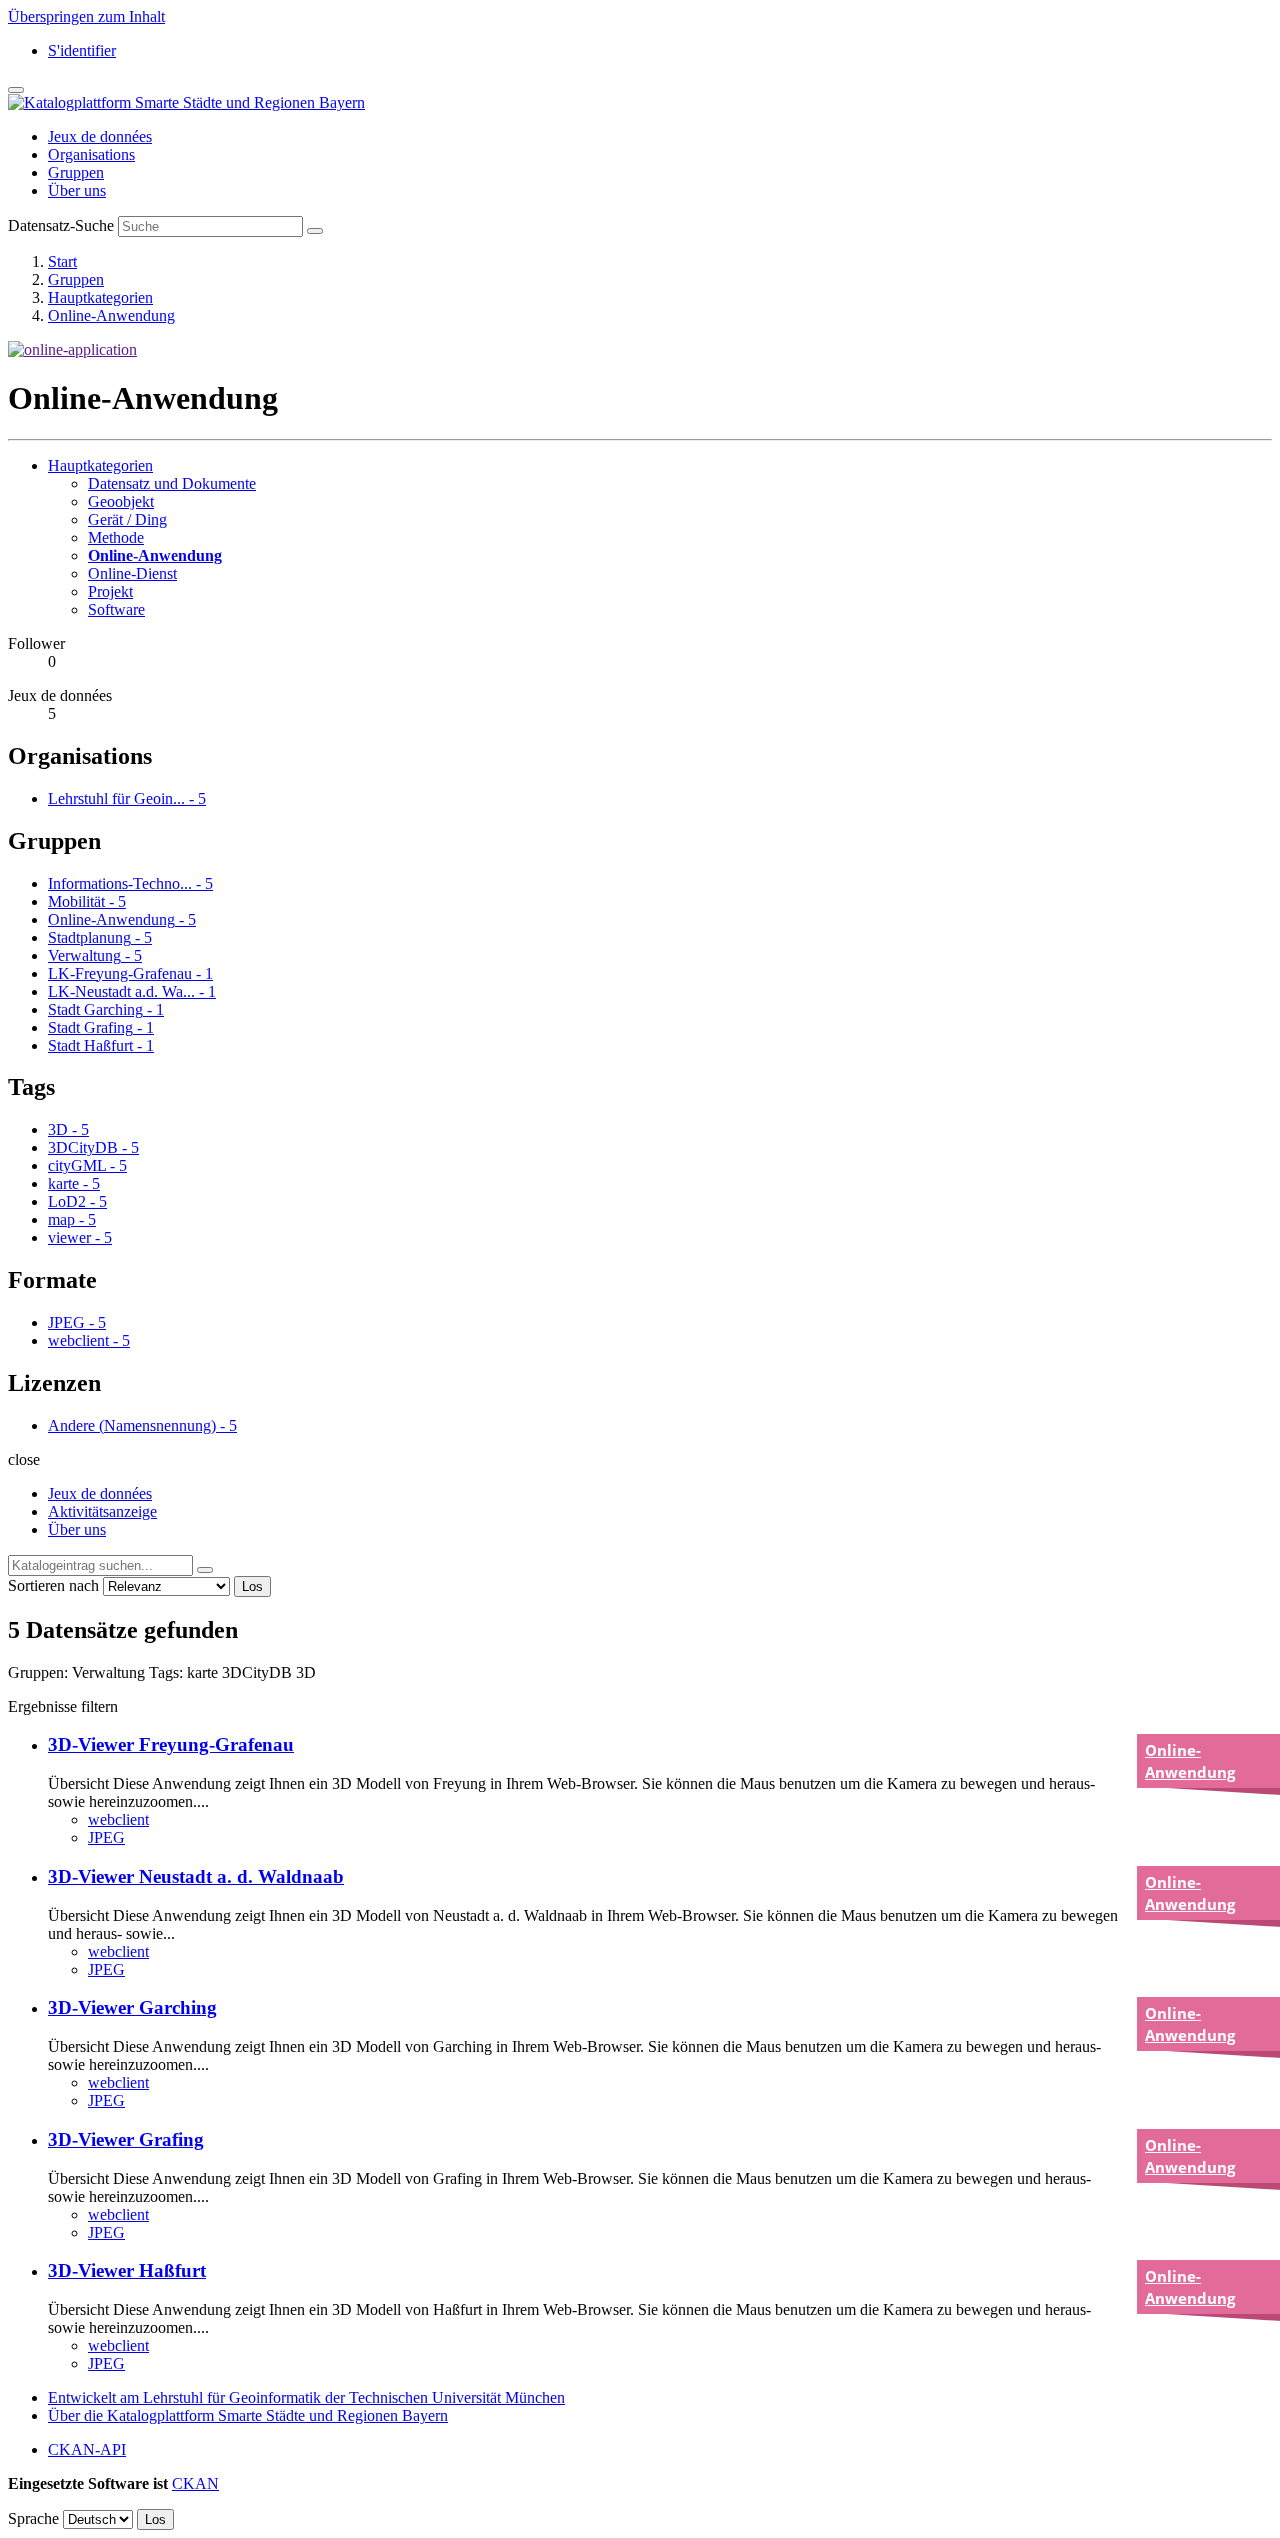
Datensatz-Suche (61, 225)
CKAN (195, 2483)
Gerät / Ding (127, 519)
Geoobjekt (121, 501)
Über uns (77, 190)
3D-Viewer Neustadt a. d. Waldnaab (196, 1876)
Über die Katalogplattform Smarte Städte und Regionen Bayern (248, 2415)
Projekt (110, 591)
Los (252, 1586)
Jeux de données (100, 136)
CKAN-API (87, 2449)
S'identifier (82, 50)
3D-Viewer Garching (132, 2007)
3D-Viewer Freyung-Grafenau (171, 1744)
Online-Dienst (132, 573)
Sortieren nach (53, 1585)
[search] (205, 1570)
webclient (118, 1819)
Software (116, 609)
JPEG (106, 1837)
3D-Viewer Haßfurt (127, 2270)
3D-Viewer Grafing (126, 2139)
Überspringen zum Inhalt (86, 16)
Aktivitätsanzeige (102, 1511)
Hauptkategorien (100, 297)
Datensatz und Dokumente (172, 483)
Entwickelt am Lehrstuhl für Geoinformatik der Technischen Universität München (306, 2397)
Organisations (91, 154)
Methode (116, 537)
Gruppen (76, 172)
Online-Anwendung (111, 315)
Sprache (33, 2518)
